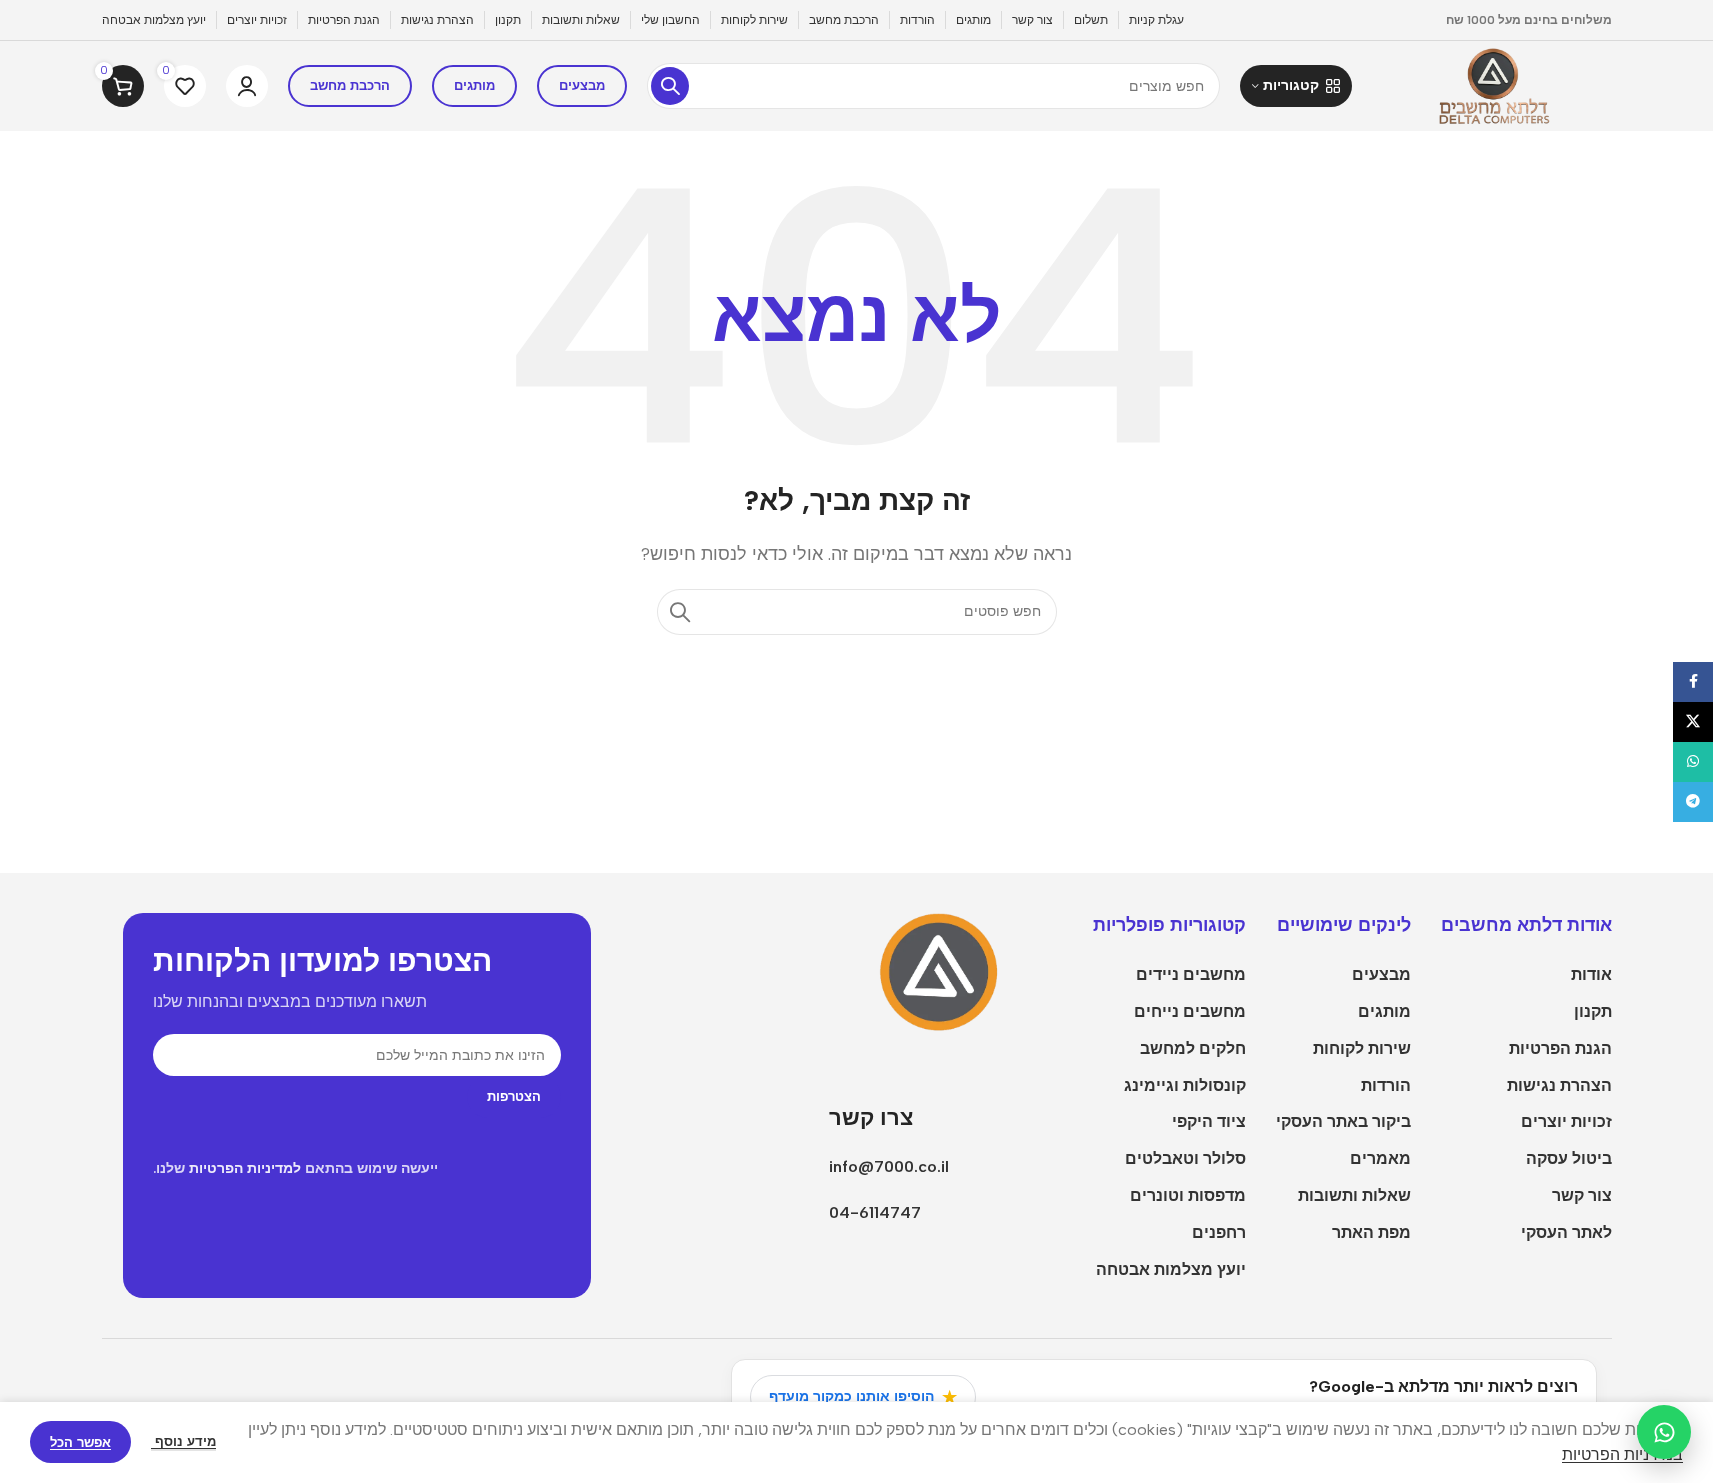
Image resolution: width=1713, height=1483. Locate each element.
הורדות (1386, 1085)
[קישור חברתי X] (1693, 722)
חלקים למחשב (1193, 1048)
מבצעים (582, 85)
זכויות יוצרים (1566, 1121)
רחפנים (1219, 1232)
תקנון (1593, 1011)
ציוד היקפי (1209, 1121)
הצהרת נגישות (1559, 1085)
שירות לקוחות (1362, 1048)
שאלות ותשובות (1354, 1195)
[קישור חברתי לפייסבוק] (1693, 682)
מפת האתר (1371, 1232)
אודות (1591, 974)
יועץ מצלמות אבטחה (1171, 1269)
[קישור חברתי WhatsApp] (1693, 762)
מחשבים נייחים (1190, 1011)
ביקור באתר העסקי (1343, 1121)
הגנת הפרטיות (1560, 1048)
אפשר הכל (80, 1442)
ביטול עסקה (1569, 1158)
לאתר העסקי (1566, 1232)
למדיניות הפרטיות (245, 1168)
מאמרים (1380, 1158)
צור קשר (1582, 1195)
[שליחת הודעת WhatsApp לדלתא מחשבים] (1664, 1432)
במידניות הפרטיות (1622, 1454)
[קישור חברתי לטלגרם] (1693, 802)
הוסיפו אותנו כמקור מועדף (863, 1397)
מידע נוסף (183, 1441)
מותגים (474, 85)
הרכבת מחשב (350, 85)
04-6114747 (875, 1212)
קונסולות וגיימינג (1185, 1085)
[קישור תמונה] (945, 971)
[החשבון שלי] (247, 86)
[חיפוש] (670, 86)
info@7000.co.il (889, 1166)
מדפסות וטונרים (1188, 1195)
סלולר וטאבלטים (1185, 1158)
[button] (1296, 86)
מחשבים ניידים (1191, 974)
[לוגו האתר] (1492, 84)
